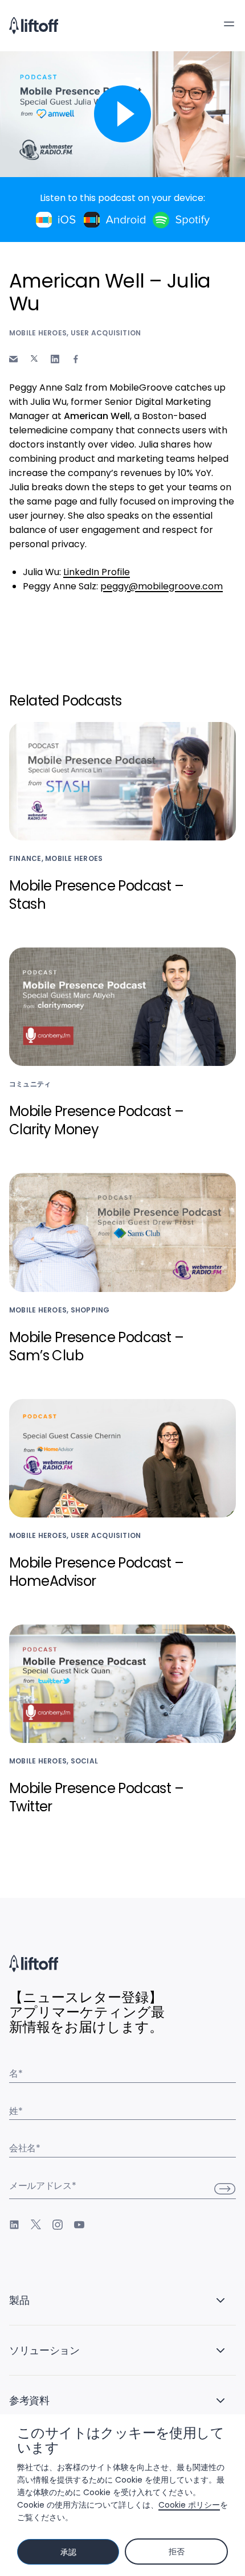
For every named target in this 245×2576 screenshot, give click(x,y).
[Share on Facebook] (76, 359)
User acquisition (106, 333)
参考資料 (29, 2400)
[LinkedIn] (14, 2225)
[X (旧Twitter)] (36, 2225)
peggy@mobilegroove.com (162, 586)
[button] (229, 24)
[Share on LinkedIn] (55, 359)
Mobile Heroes (38, 333)
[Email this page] (13, 359)
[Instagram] (58, 2225)
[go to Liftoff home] (34, 26)
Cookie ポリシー (189, 2505)
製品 (19, 2300)
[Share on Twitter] (34, 359)
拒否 (176, 2552)
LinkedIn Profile (97, 572)
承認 (68, 2552)
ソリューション (44, 2350)
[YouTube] (79, 2225)
